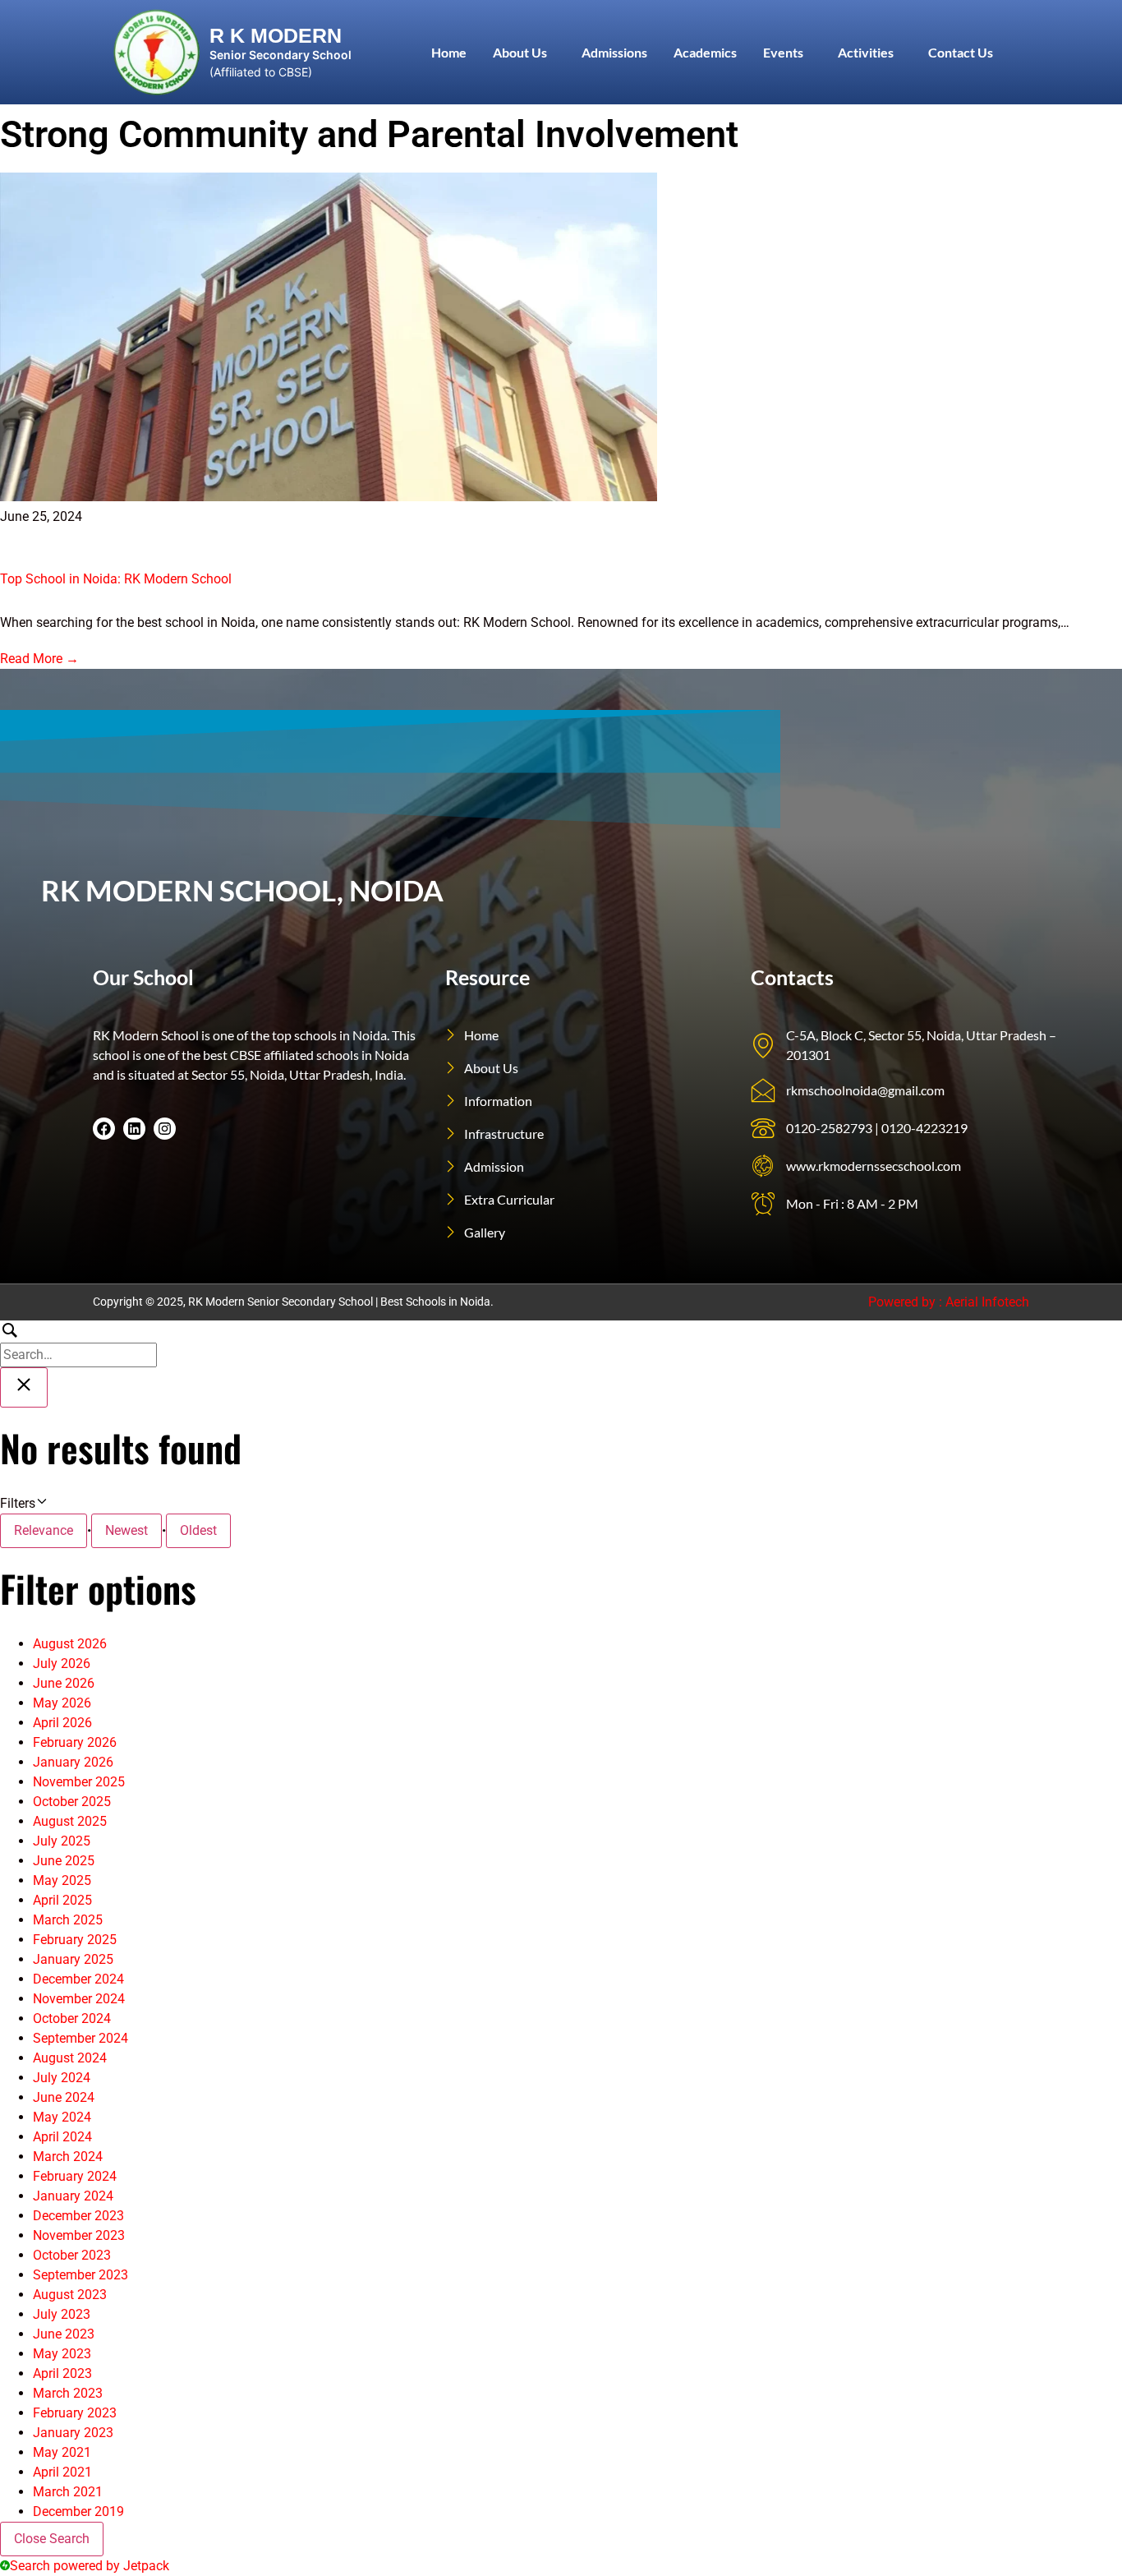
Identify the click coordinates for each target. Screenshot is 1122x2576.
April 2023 (62, 2373)
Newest (126, 1530)
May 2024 (62, 2117)
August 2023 (70, 2295)
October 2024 (72, 2018)
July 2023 (62, 2314)
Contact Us (961, 52)
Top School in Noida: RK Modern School (116, 579)
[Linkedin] (134, 1129)
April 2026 (62, 1723)
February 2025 (75, 1940)
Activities (866, 52)
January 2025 (73, 1959)
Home (449, 52)
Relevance (44, 1530)
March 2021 (68, 2492)
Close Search (52, 2539)
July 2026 (62, 1664)
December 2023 (78, 2216)
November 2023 (79, 2235)
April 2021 (62, 2472)
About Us (520, 52)
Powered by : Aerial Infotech (949, 1302)
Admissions (614, 52)
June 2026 (64, 1683)
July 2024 (62, 2078)
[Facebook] (104, 1129)
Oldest (198, 1530)
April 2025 (62, 1900)
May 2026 (62, 1703)
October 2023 (72, 2255)
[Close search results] (24, 1387)
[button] (524, 53)
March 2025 (68, 1920)
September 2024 (80, 2038)
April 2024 (62, 2137)
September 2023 (80, 2275)
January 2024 (73, 2196)
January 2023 (73, 2433)
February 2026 (75, 1742)
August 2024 (70, 2058)
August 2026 (70, 1644)
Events (783, 52)
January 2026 (73, 1762)
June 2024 (64, 2097)
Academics (705, 52)
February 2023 (75, 2413)
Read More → (39, 659)
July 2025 (62, 1841)
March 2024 (68, 2157)
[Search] (78, 1344)
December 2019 (78, 2511)
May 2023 (62, 2354)
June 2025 (64, 1861)
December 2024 (78, 1979)
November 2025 (79, 1782)
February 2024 (75, 2176)
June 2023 (64, 2334)
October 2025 (72, 1802)
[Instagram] (165, 1129)
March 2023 (68, 2393)
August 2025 (70, 1821)
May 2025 (62, 1880)
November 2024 (79, 1999)
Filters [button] (40, 1502)
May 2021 (62, 2452)
